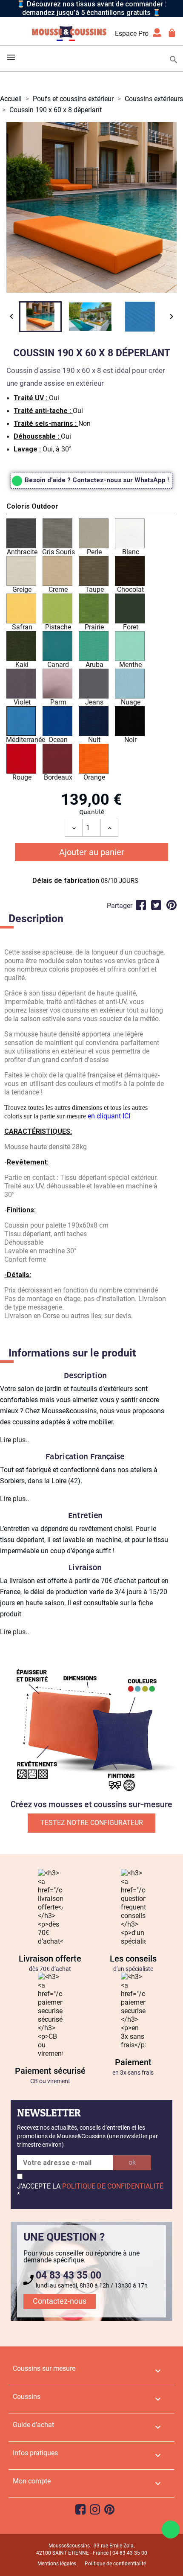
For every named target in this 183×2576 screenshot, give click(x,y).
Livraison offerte (50, 1959)
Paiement (133, 2062)
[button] (91, 508)
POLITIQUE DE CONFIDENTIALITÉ (113, 2186)
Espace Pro (132, 33)
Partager (141, 905)
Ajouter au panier (92, 852)
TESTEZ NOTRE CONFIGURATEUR (92, 1823)
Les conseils (133, 1959)
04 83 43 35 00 (69, 2275)
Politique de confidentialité (115, 2564)
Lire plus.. (14, 1440)
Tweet (156, 905)
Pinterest (172, 905)
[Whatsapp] (171, 2529)
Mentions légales (57, 2564)
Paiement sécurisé (50, 2071)
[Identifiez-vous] (157, 35)
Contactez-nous (60, 2301)
